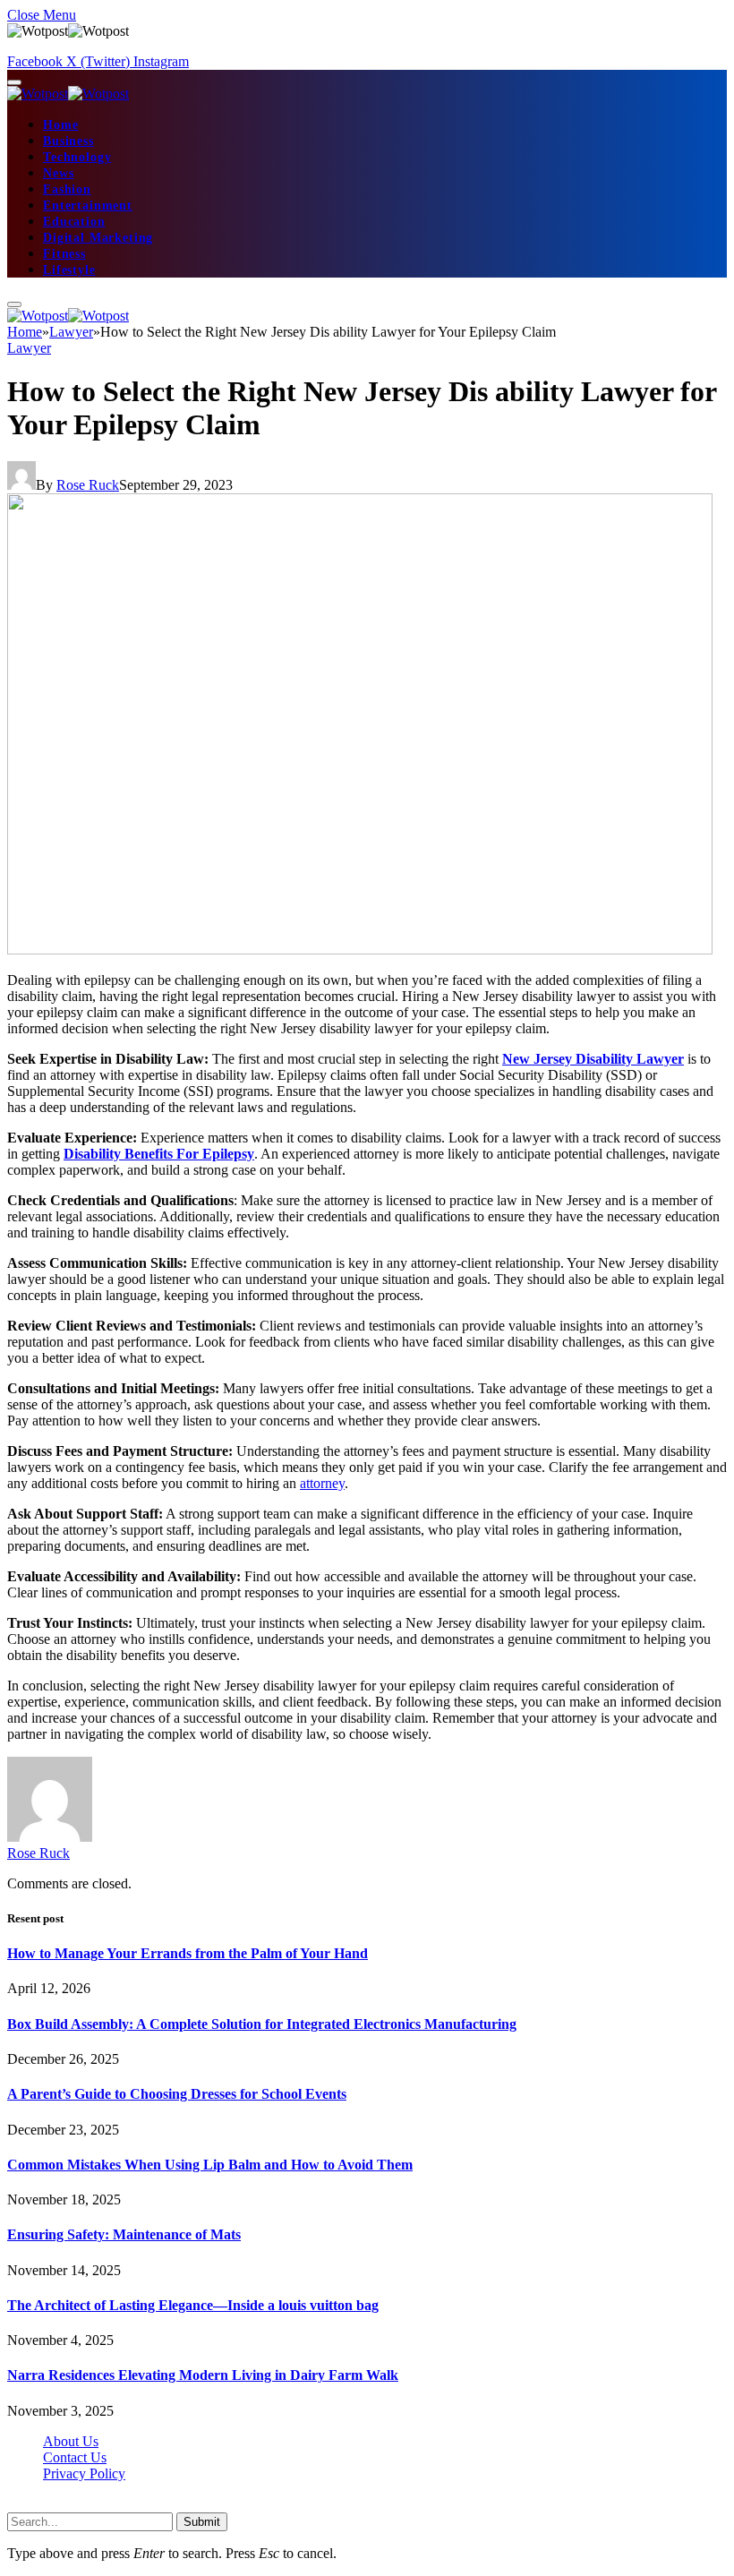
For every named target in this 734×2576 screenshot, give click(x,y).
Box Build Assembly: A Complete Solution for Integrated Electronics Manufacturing (262, 2024)
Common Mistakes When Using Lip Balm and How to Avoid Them (210, 2165)
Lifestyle (69, 270)
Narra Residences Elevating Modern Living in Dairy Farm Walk (203, 2375)
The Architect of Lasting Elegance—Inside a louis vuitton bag (193, 2305)
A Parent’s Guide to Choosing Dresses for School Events (177, 2094)
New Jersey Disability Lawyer (593, 1059)
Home (60, 125)
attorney (322, 1483)
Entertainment (88, 205)
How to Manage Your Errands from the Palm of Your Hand (188, 1953)
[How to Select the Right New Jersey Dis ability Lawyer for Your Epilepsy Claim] (360, 950)
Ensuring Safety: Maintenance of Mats (124, 2234)
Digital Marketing (98, 238)
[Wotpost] (68, 94)
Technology (77, 157)
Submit (202, 2522)
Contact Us (75, 2457)
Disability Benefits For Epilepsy (159, 1154)
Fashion (67, 189)
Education (74, 222)
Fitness (64, 254)
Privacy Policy (84, 2473)
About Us (71, 2441)
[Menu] (14, 82)
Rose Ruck (88, 485)
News (58, 173)
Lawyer (29, 348)
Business (68, 141)
